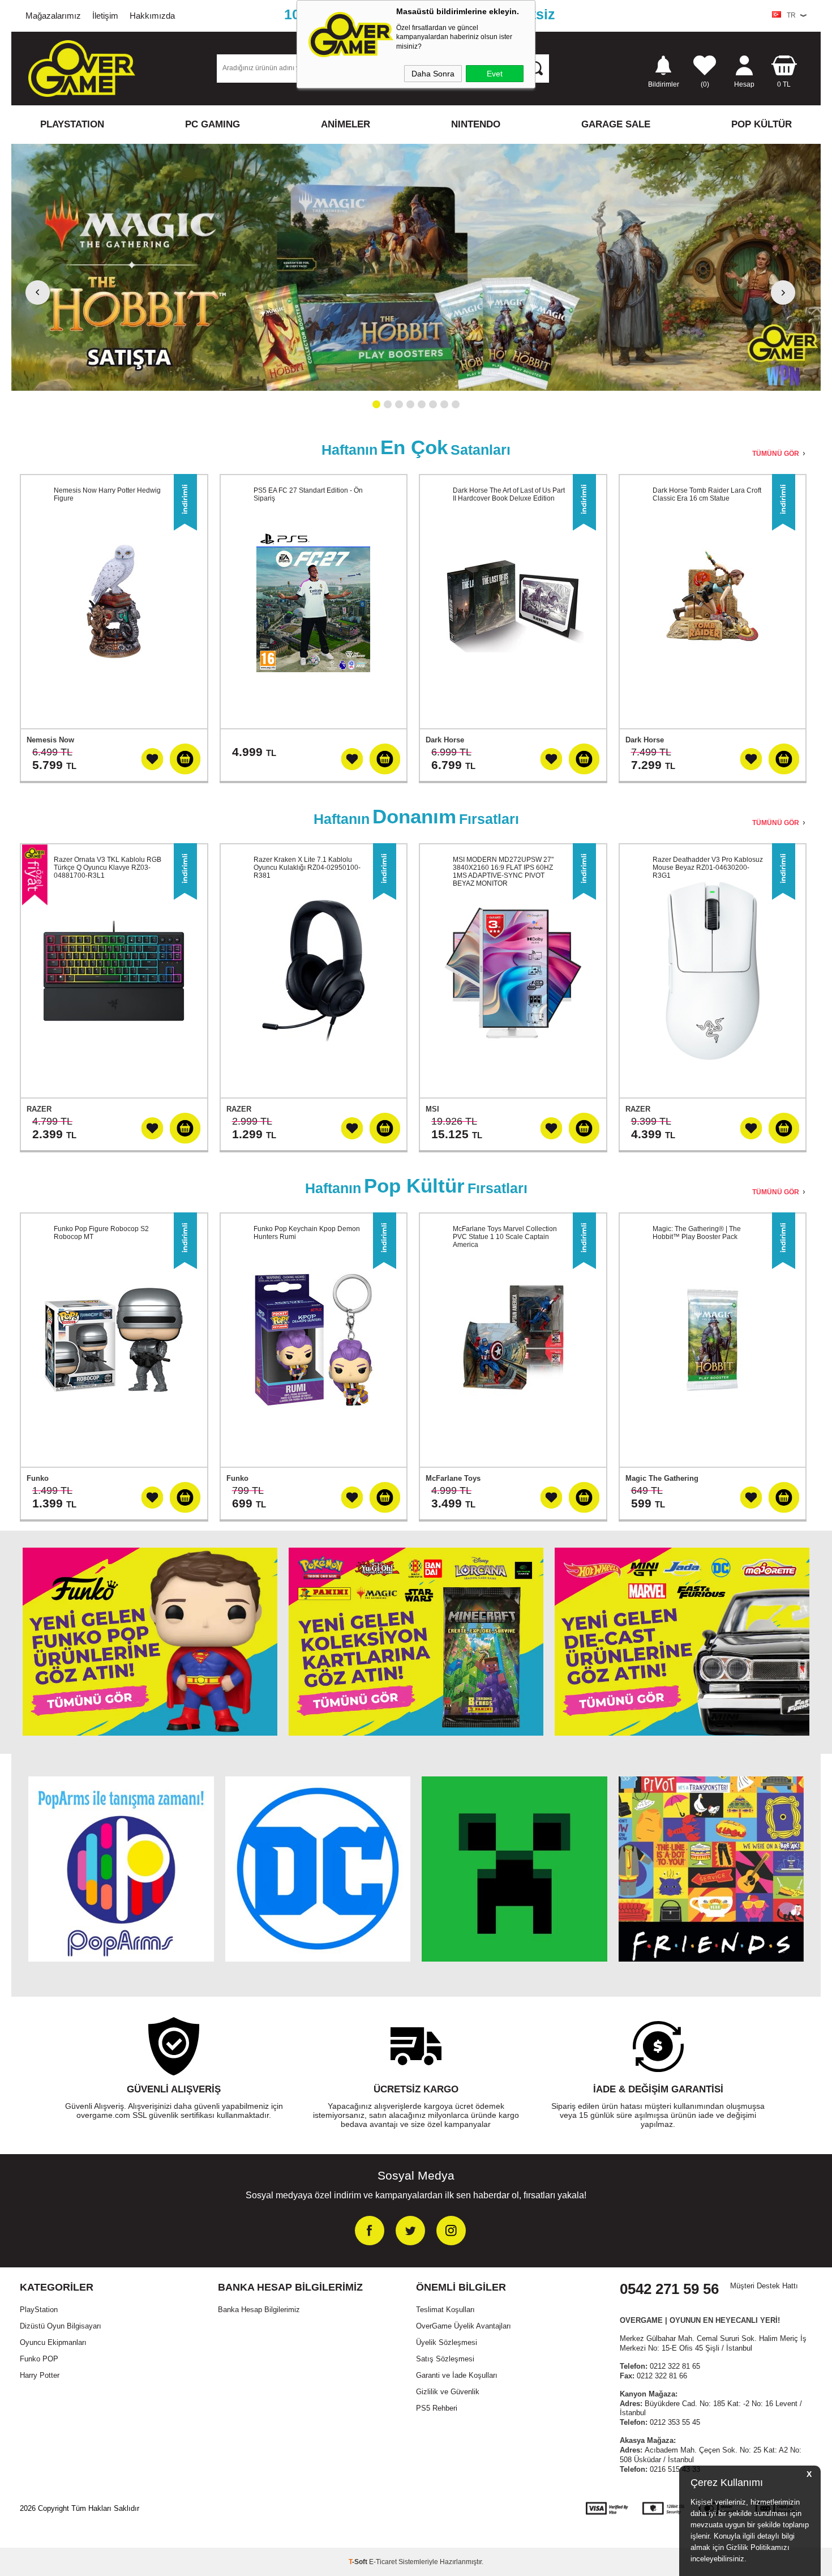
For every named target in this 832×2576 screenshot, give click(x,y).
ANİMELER (346, 124)
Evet (495, 74)
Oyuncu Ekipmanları (53, 2342)
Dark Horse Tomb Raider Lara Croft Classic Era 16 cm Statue (707, 494)
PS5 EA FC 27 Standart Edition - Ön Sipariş (308, 494)
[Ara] (535, 68)
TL (784, 84)
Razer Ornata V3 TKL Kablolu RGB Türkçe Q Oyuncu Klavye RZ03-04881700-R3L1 (108, 868)
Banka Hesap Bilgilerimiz (259, 2310)
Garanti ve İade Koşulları (457, 2375)
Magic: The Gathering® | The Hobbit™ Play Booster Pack (697, 1233)
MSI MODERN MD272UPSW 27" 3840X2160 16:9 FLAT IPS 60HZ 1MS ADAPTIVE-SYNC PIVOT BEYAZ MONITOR (503, 872)
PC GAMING (213, 124)
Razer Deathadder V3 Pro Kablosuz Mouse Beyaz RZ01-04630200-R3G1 (708, 868)
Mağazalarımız (53, 16)
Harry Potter (40, 2375)
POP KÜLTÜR (762, 124)
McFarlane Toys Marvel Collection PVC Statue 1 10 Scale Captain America (505, 1237)
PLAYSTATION (72, 124)
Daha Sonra (433, 74)
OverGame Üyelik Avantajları (464, 2326)
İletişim (105, 16)
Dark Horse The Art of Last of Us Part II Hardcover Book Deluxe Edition (509, 494)
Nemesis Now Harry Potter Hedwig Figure (107, 494)
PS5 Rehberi (437, 2408)
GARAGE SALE (616, 124)
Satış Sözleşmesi (445, 2359)
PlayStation (39, 2310)
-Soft (359, 2562)
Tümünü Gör (776, 454)
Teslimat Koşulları (445, 2310)
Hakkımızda (152, 16)
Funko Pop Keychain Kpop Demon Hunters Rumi (307, 1233)
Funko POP (39, 2359)
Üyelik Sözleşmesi (447, 2342)
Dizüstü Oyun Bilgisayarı (61, 2326)
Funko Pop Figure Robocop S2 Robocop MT (101, 1233)
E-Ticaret (383, 2562)
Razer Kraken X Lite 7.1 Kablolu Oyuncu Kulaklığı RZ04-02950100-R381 (307, 868)
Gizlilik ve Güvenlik (448, 2392)
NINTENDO (476, 124)
